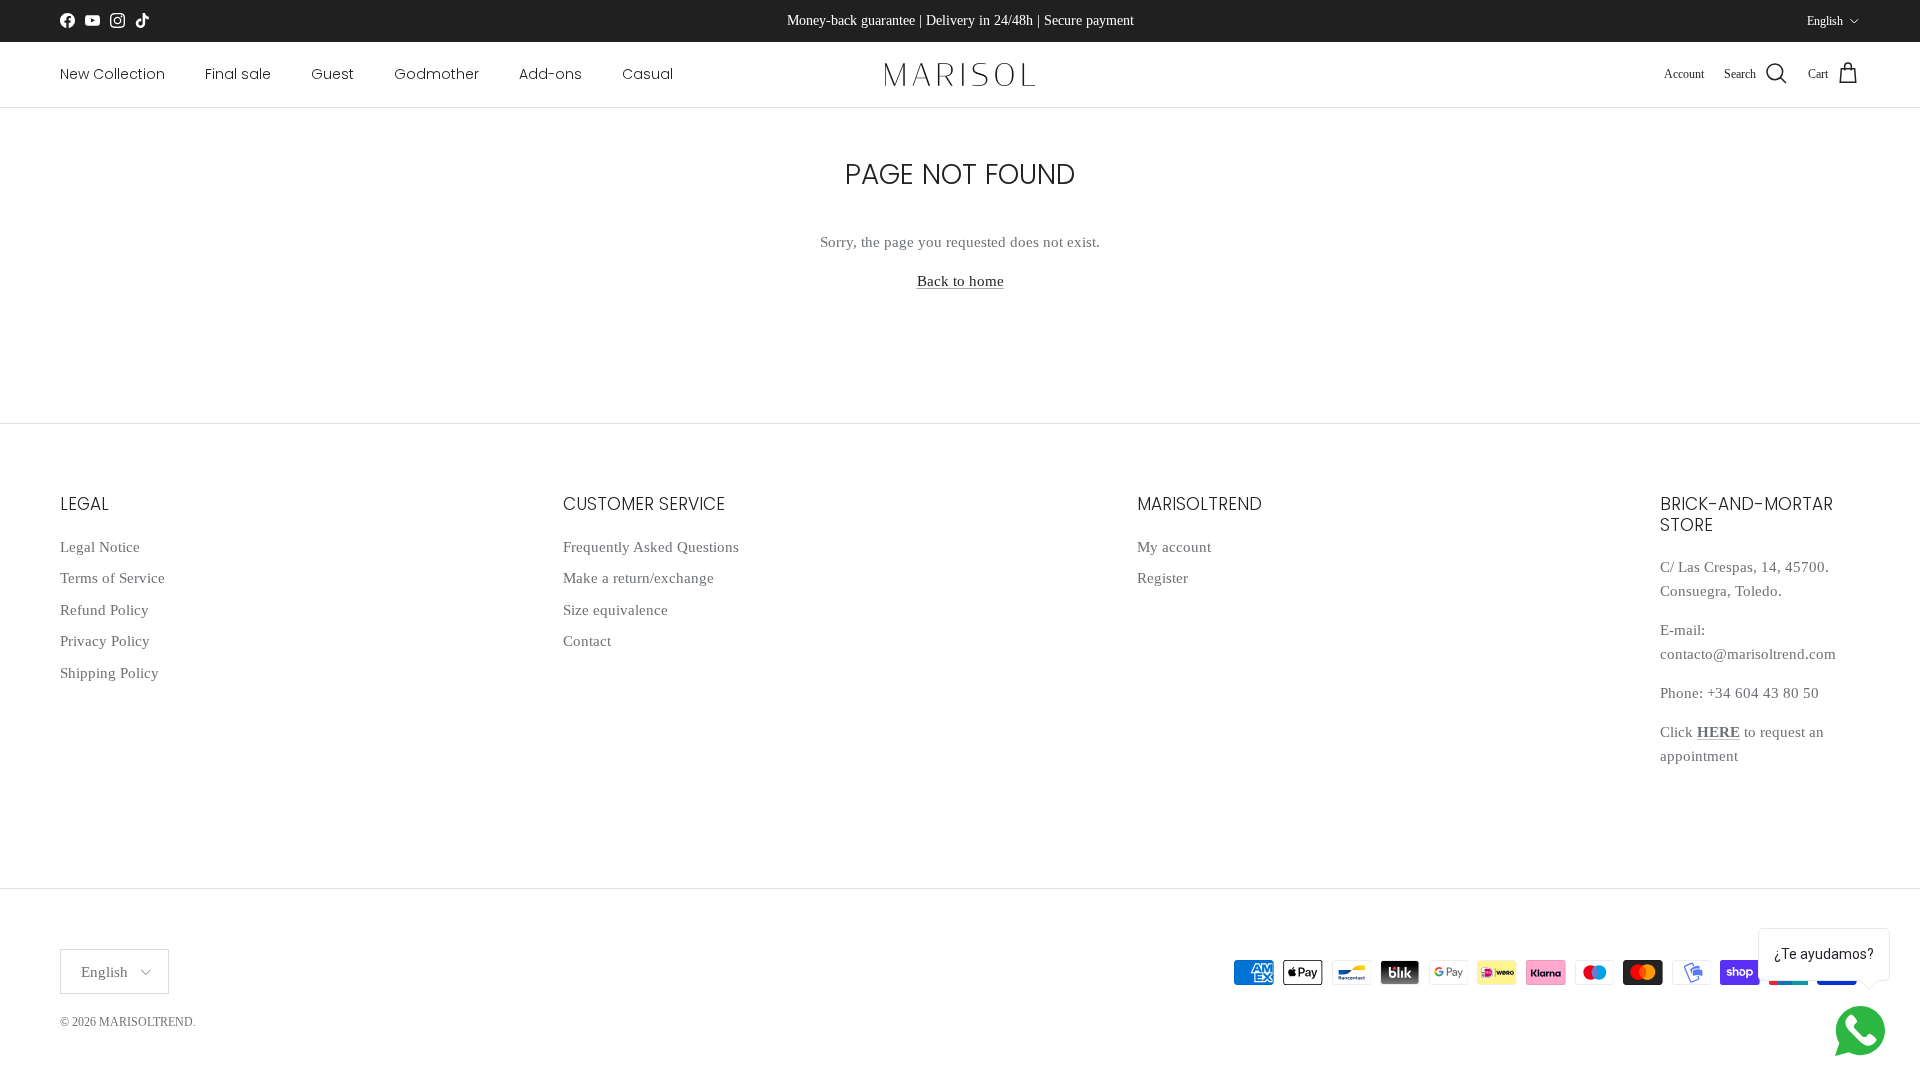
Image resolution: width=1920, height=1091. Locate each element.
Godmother (436, 74)
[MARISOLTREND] (960, 74)
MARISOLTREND (146, 1022)
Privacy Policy (105, 641)
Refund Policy (104, 610)
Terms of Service (112, 578)
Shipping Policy (109, 673)
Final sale (238, 74)
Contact (587, 641)
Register (1162, 578)
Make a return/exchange (638, 578)
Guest (332, 74)
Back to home (960, 281)
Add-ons (550, 74)
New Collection (112, 74)
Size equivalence (615, 610)
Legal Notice (100, 547)
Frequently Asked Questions (651, 547)
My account (1174, 547)
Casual (647, 74)
